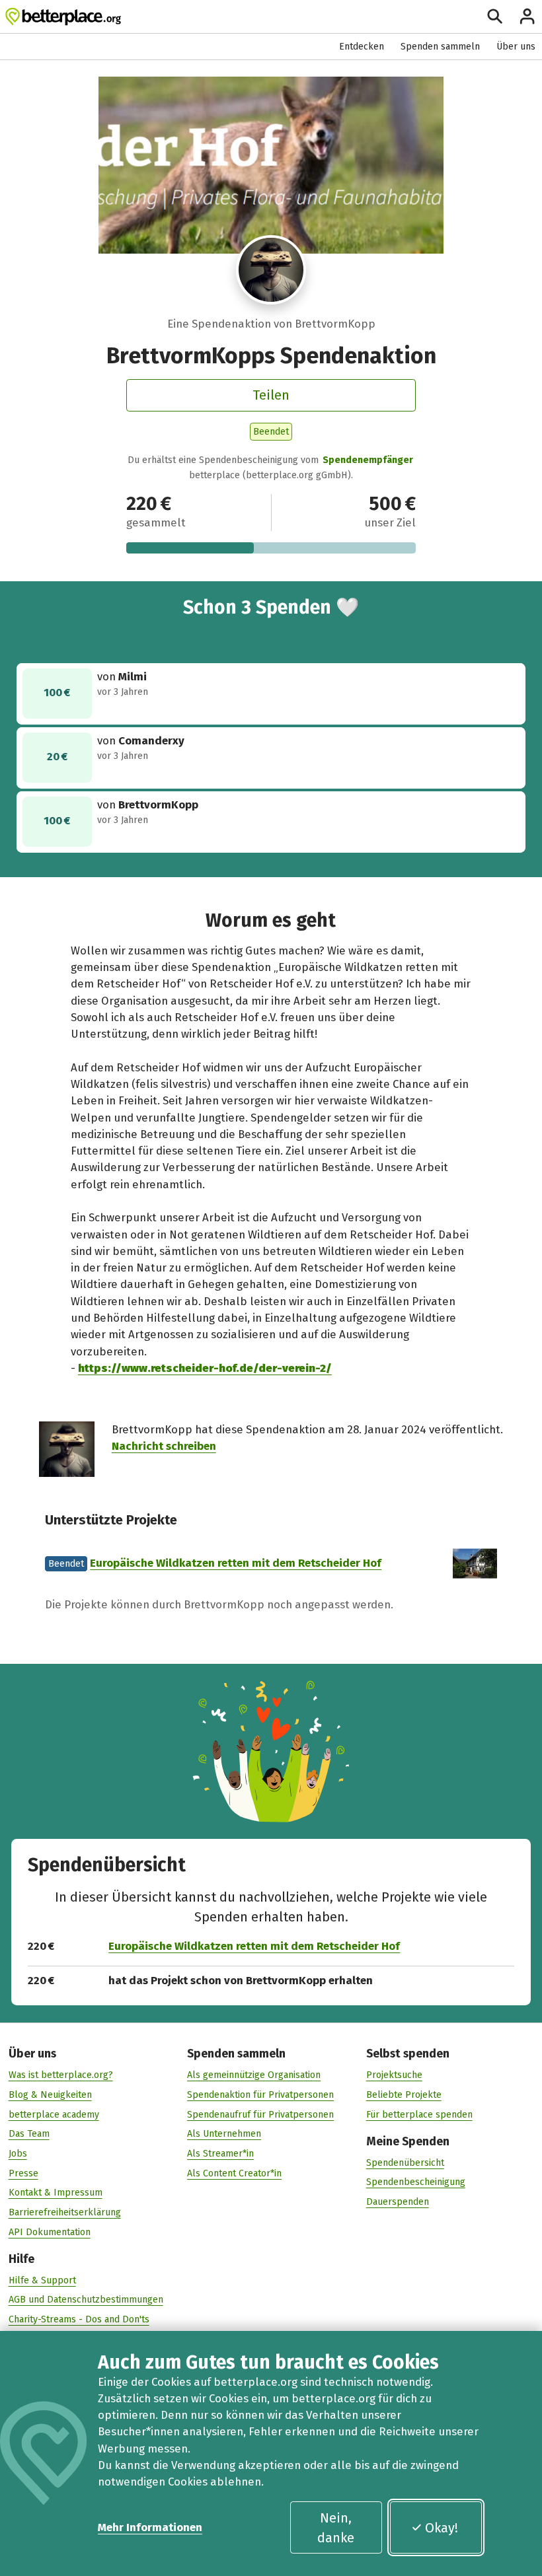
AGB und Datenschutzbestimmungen (86, 2300)
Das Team (29, 2134)
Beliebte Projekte (404, 2095)
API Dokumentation (50, 2232)
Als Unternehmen (224, 2134)
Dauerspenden (398, 2202)
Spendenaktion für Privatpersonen (260, 2095)
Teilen (271, 395)
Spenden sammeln (440, 47)
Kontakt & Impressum (56, 2193)
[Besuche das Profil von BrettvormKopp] (271, 270)
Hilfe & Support (42, 2280)
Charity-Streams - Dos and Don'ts (79, 2319)
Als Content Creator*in (234, 2173)
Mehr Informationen (150, 2527)
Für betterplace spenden (419, 2115)
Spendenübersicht (405, 2163)
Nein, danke (336, 2528)
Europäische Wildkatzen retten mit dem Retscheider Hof (236, 1563)
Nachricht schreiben (164, 1446)
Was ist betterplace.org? (61, 2075)
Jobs (18, 2154)
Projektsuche (394, 2075)
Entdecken (362, 47)
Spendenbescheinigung (416, 2182)
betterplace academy (54, 2115)
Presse (23, 2173)
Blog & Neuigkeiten (50, 2095)
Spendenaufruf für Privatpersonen (260, 2115)
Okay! (442, 2528)
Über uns (516, 47)
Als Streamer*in (220, 2154)
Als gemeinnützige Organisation (254, 2075)
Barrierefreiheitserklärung (65, 2212)
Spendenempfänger (368, 460)
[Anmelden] (527, 16)
